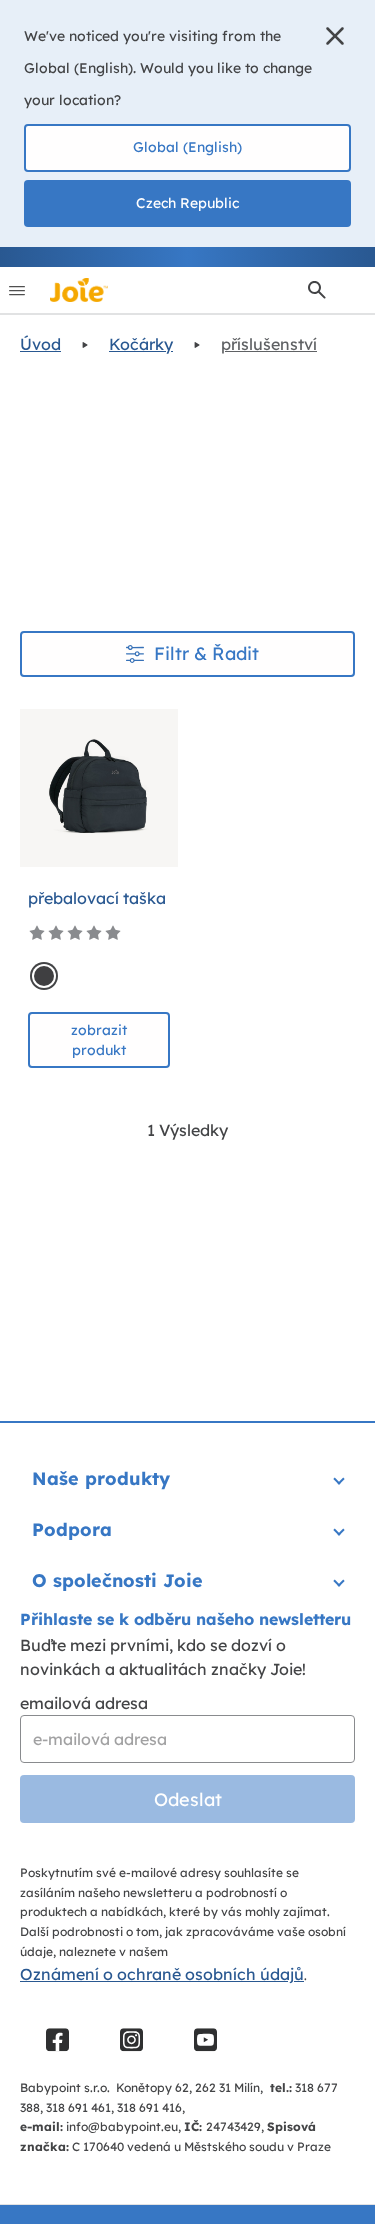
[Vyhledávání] (317, 290)
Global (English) (187, 147)
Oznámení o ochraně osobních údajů (162, 1974)
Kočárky (141, 344)
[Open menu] (17, 290)
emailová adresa (84, 1703)
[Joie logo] (79, 290)
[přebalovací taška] (99, 788)
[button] (335, 36)
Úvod (40, 344)
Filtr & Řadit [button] (206, 653)
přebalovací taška (97, 898)
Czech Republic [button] (187, 203)
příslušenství (269, 344)
